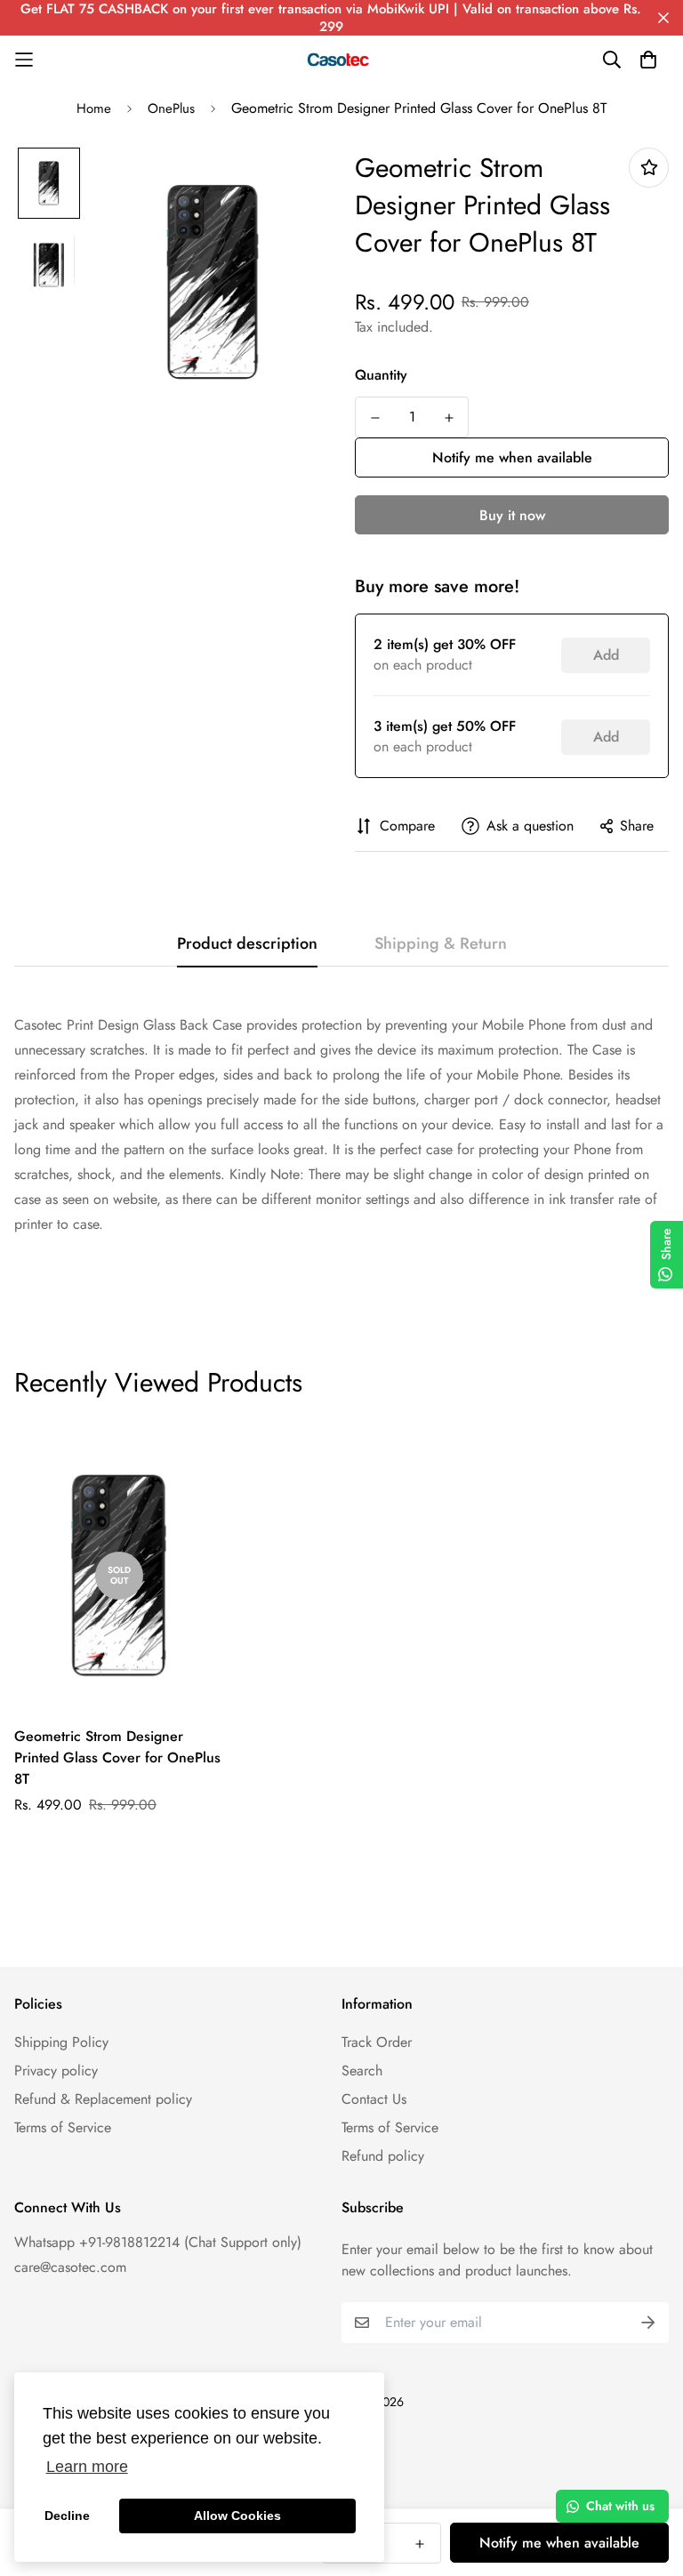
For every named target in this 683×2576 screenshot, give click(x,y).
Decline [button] (67, 2516)
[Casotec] (341, 60)
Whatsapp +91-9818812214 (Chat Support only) (158, 2242)
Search (362, 2070)
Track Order (377, 2042)
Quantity (381, 375)
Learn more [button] (87, 2467)
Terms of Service (63, 2127)
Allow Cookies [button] (237, 2516)
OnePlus (171, 108)
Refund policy (383, 2156)
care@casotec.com (70, 2267)
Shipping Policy (61, 2042)
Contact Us (374, 2099)
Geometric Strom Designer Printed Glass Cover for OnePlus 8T (117, 1757)
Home (94, 108)
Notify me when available (512, 457)
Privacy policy (56, 2070)
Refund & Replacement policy (103, 2099)
